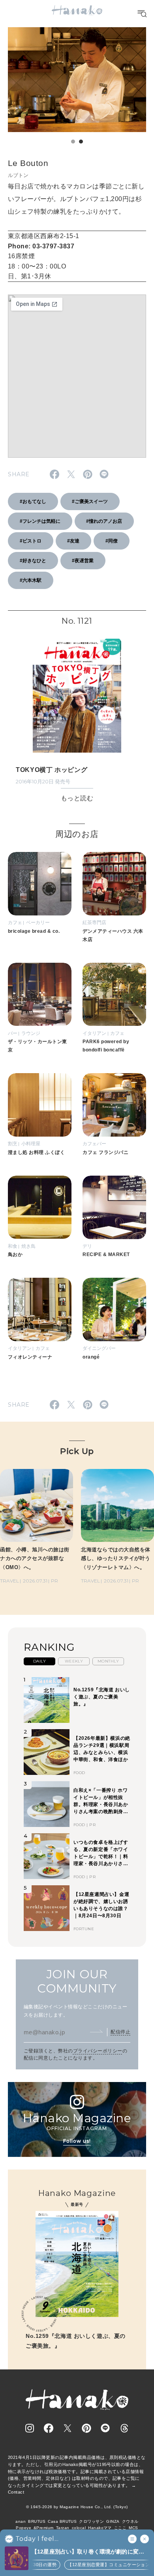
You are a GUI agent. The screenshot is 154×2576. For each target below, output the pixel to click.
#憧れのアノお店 (104, 521)
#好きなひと (33, 561)
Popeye (23, 2528)
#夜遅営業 (83, 561)
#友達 (73, 541)
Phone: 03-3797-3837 (41, 246)
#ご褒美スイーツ (90, 501)
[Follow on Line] (105, 2428)
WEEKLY (74, 1661)
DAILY (39, 1661)
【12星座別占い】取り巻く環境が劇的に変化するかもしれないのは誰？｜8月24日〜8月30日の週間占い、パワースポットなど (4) (89, 2552)
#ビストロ (31, 541)
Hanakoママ (100, 2528)
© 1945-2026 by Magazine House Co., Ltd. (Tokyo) (77, 2507)
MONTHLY (108, 1661)
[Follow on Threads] (124, 2428)
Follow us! (77, 2141)
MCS (133, 2528)
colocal (79, 2528)
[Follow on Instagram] (30, 2428)
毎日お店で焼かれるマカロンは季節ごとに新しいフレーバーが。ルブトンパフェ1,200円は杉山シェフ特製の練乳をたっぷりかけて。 (76, 199)
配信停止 (120, 2032)
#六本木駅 (31, 580)
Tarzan (63, 2528)
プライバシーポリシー (98, 2051)
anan (21, 2521)
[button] (73, 142)
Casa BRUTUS (62, 2521)
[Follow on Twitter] (68, 2428)
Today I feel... (37, 2539)
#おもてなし (33, 501)
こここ (120, 2528)
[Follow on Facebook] (49, 2428)
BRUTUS (37, 2521)
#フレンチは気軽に (40, 521)
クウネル (130, 2521)
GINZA (113, 2521)
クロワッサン (91, 2521)
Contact (16, 2492)
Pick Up (77, 1451)
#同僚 (112, 541)
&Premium (44, 2528)
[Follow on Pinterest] (86, 2428)
